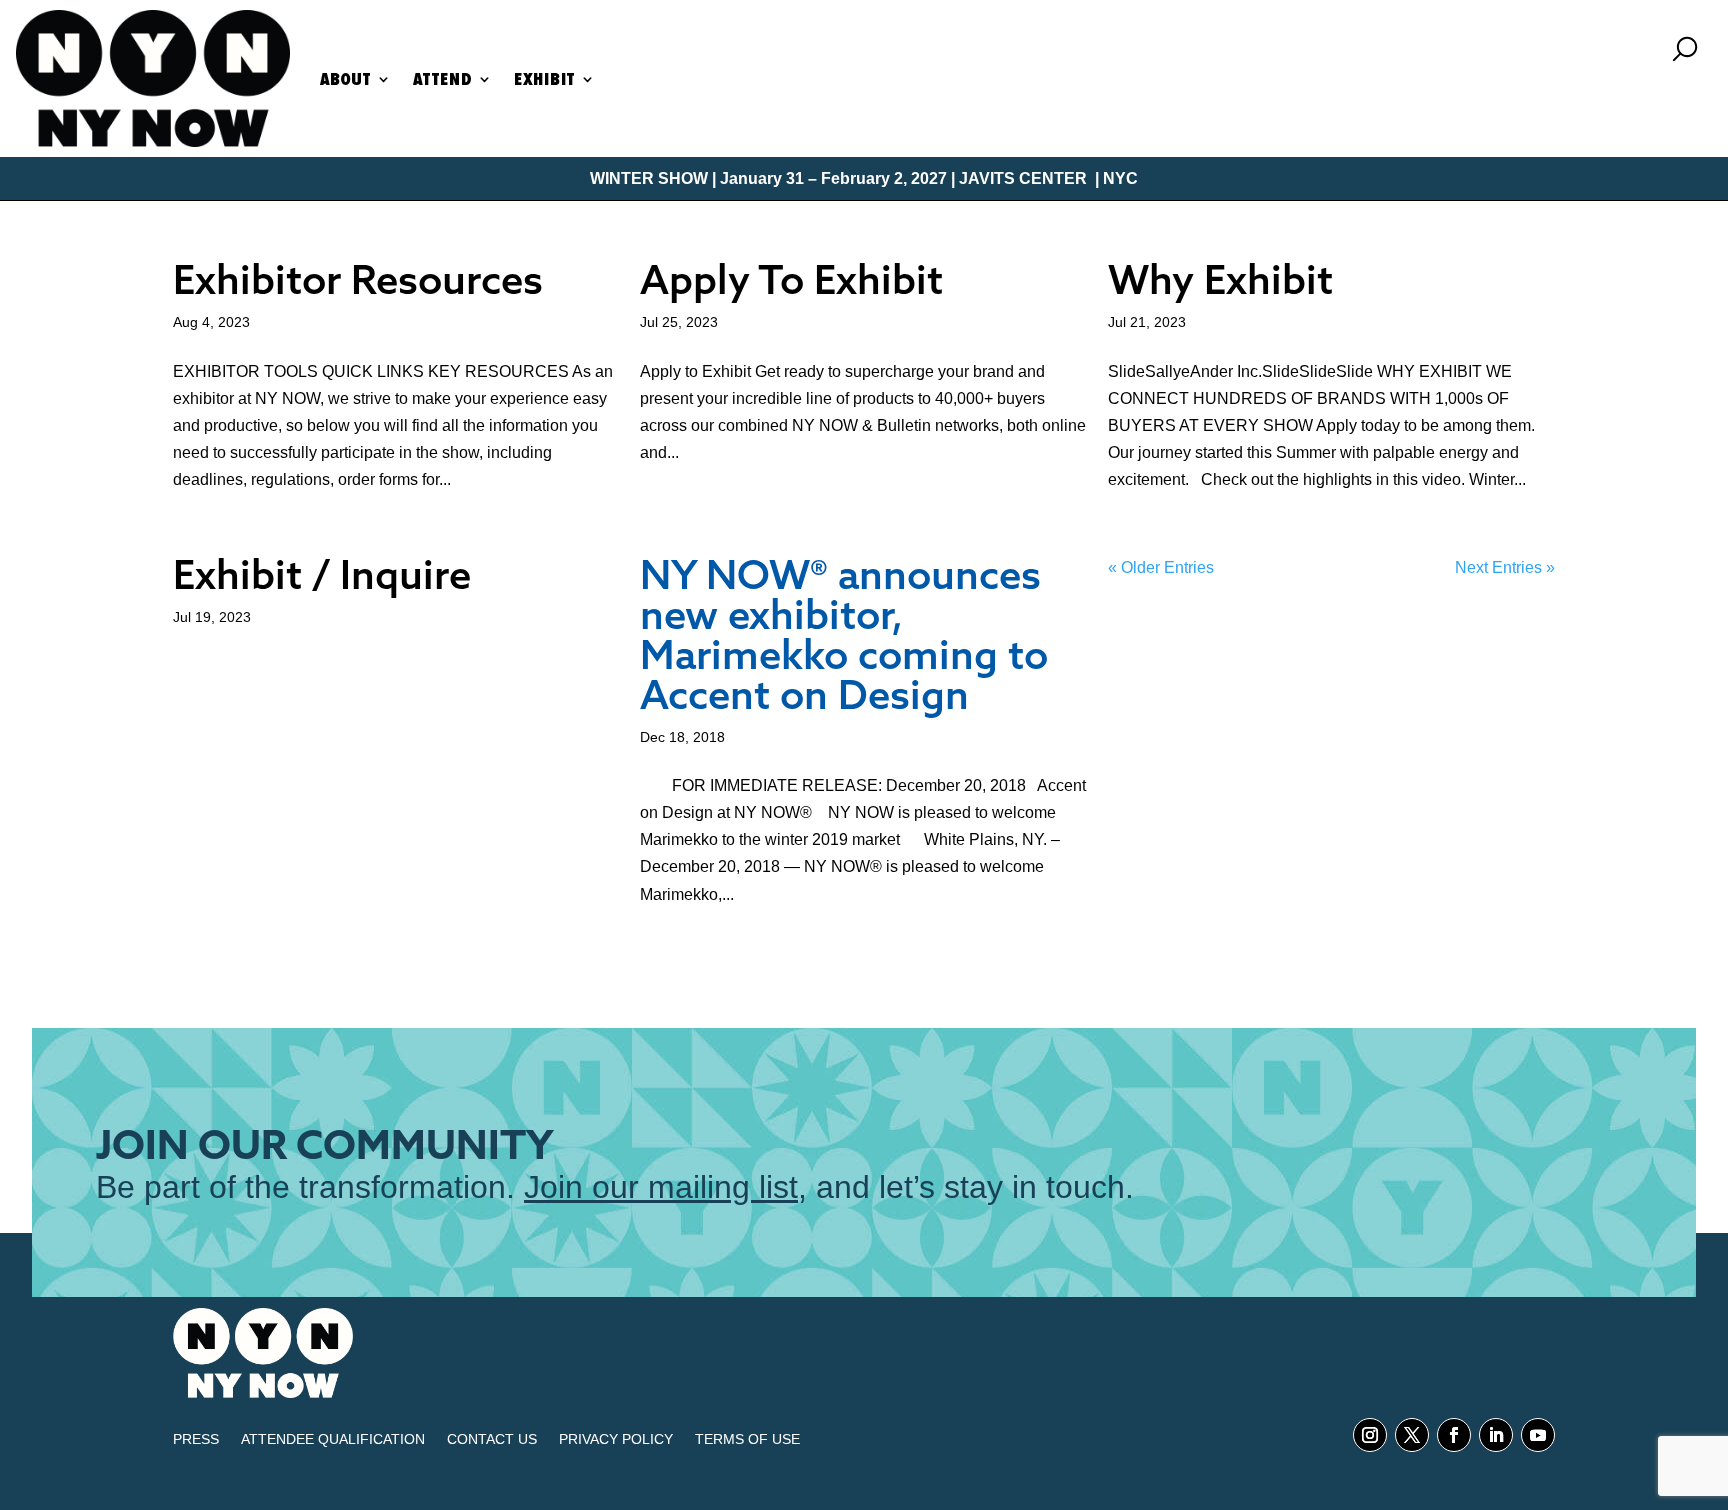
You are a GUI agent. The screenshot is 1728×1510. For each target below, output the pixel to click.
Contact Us (492, 1439)
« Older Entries (1161, 567)
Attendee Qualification (333, 1439)
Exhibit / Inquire (322, 574)
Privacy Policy (616, 1439)
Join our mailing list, (665, 1187)
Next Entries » (1505, 567)
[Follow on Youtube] (1538, 1435)
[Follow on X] (1412, 1435)
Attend (442, 79)
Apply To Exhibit (791, 279)
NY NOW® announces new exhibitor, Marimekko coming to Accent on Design (844, 634)
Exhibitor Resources (358, 279)
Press (196, 1439)
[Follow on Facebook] (1454, 1435)
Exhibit (544, 79)
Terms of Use (747, 1439)
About (345, 79)
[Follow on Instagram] (1370, 1435)
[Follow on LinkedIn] (1496, 1435)
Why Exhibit (1220, 279)
